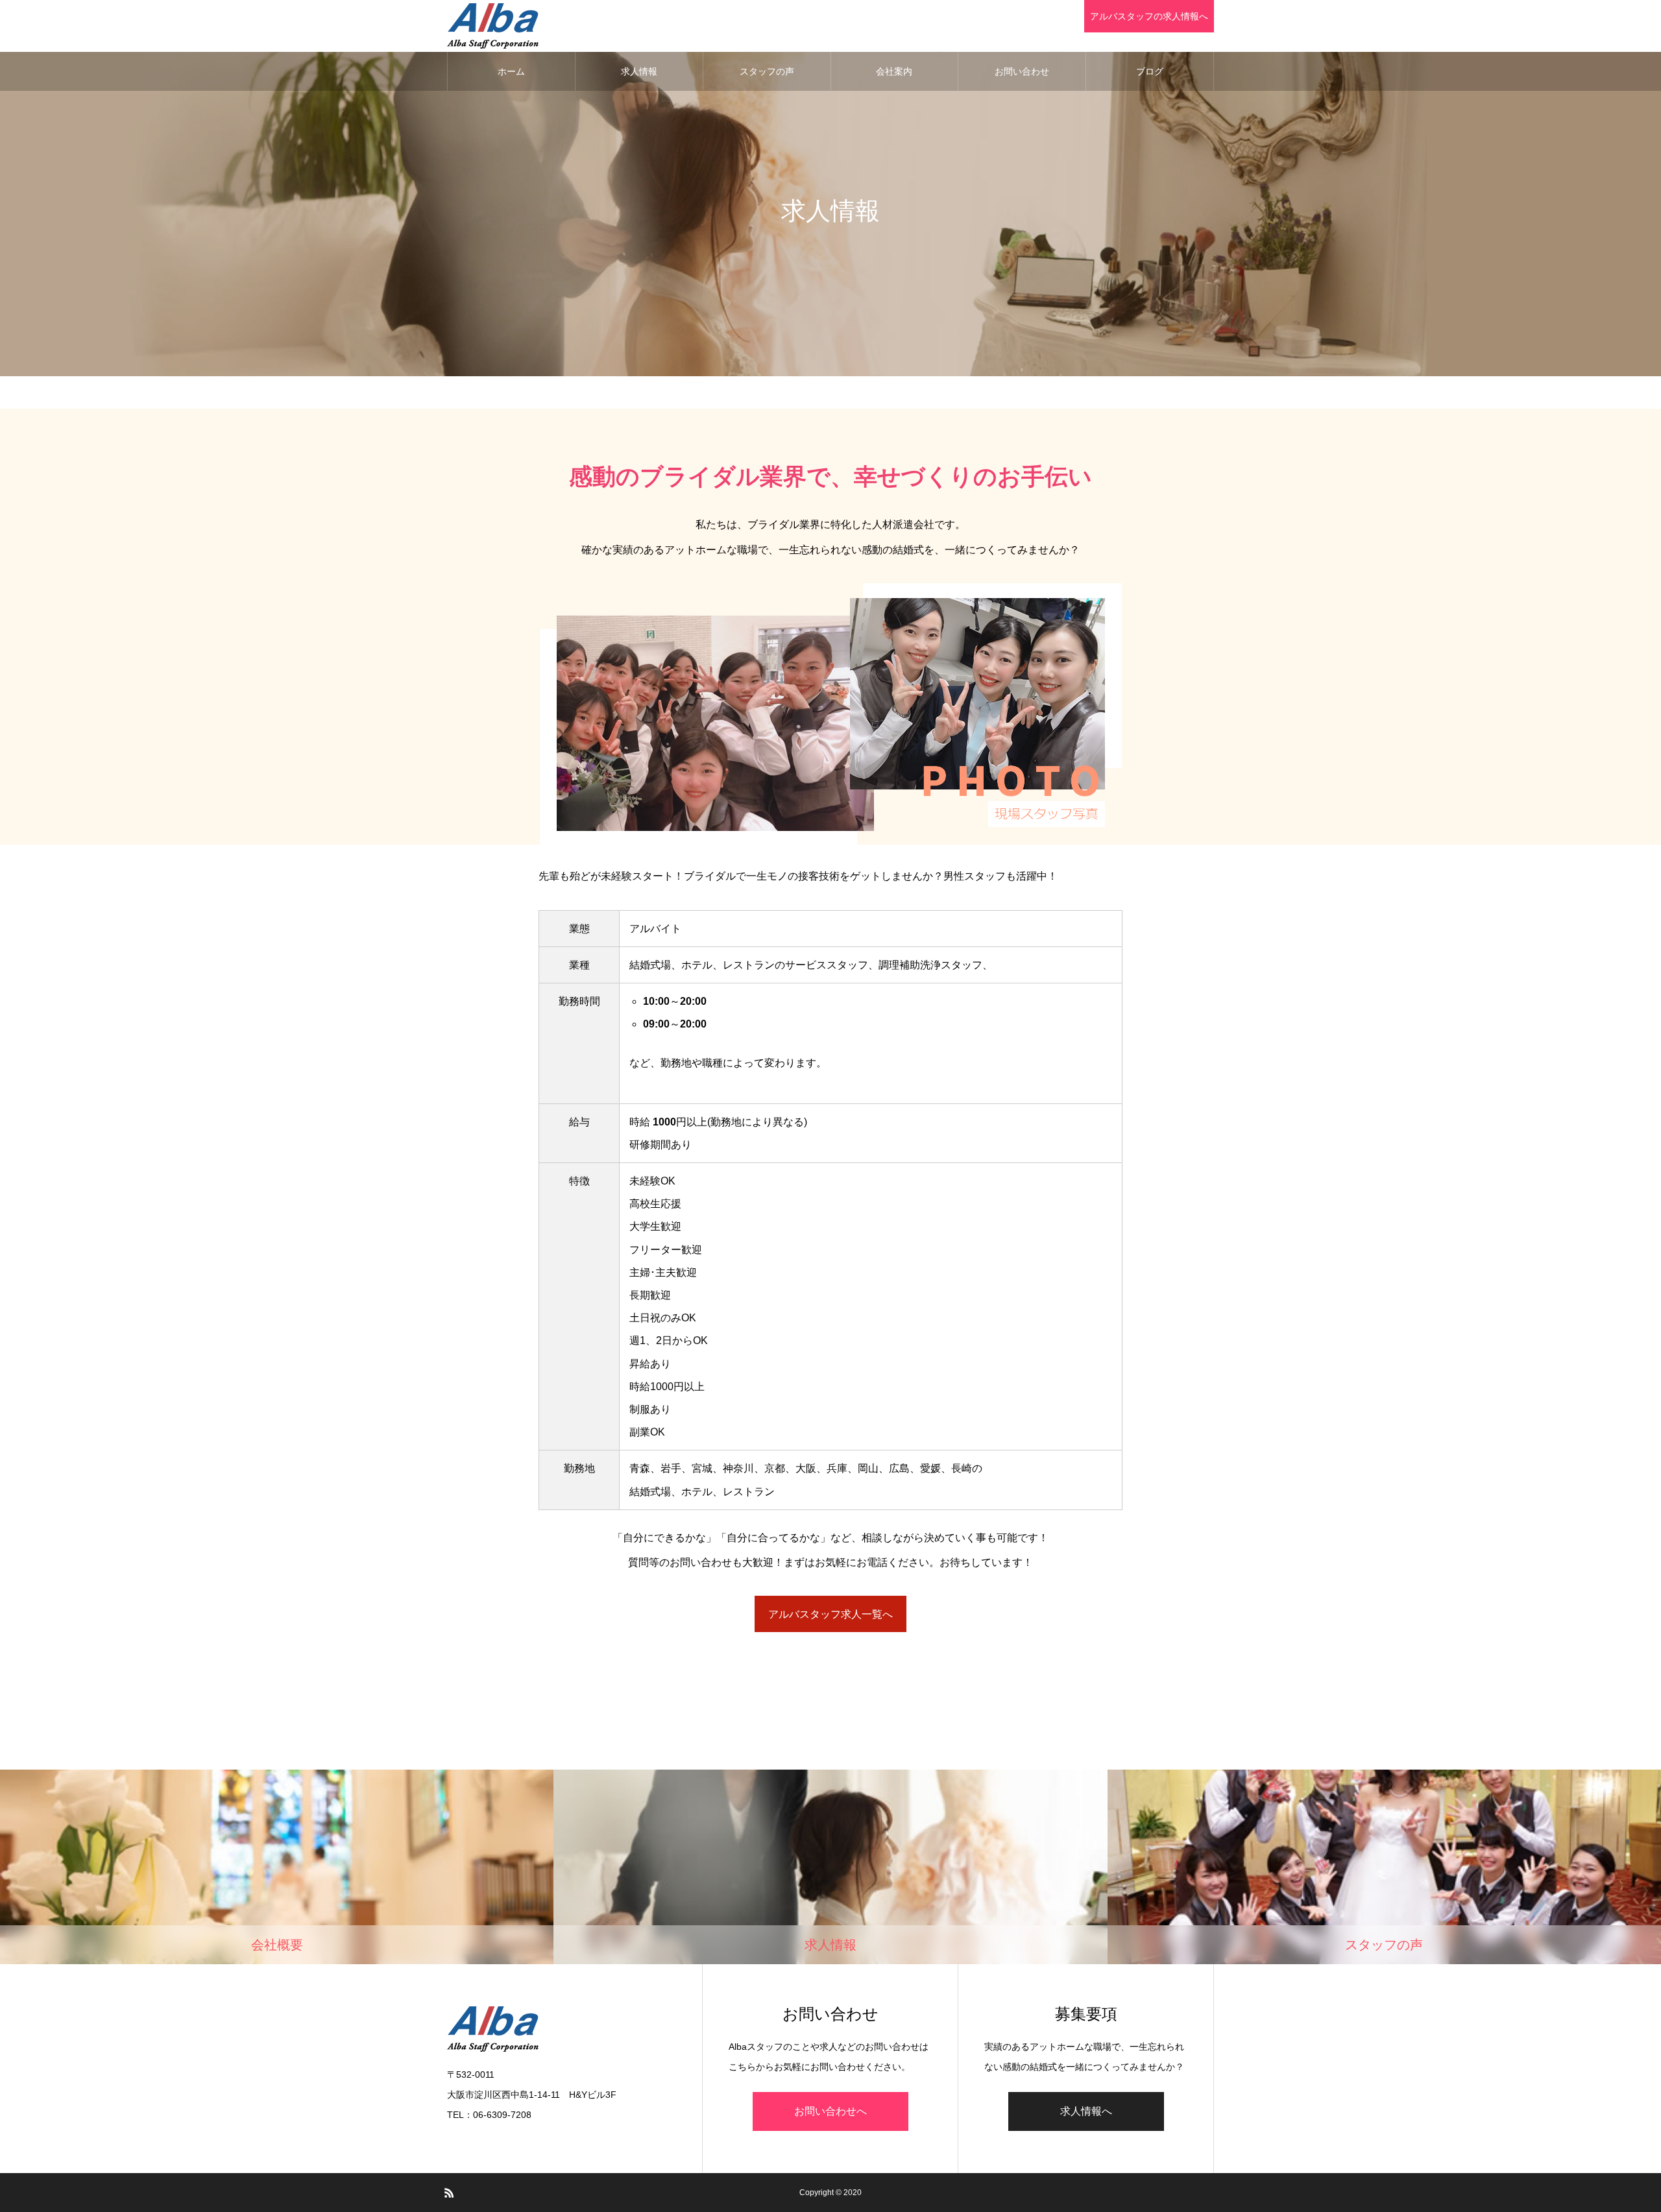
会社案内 (894, 71)
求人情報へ (1086, 2111)
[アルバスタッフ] (493, 26)
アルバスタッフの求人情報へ (1149, 16)
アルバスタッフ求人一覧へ (830, 1614)
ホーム (511, 71)
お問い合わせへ (830, 2111)
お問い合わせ (1022, 71)
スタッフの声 (767, 71)
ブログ (1150, 71)
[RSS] (449, 2193)
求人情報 (639, 71)
